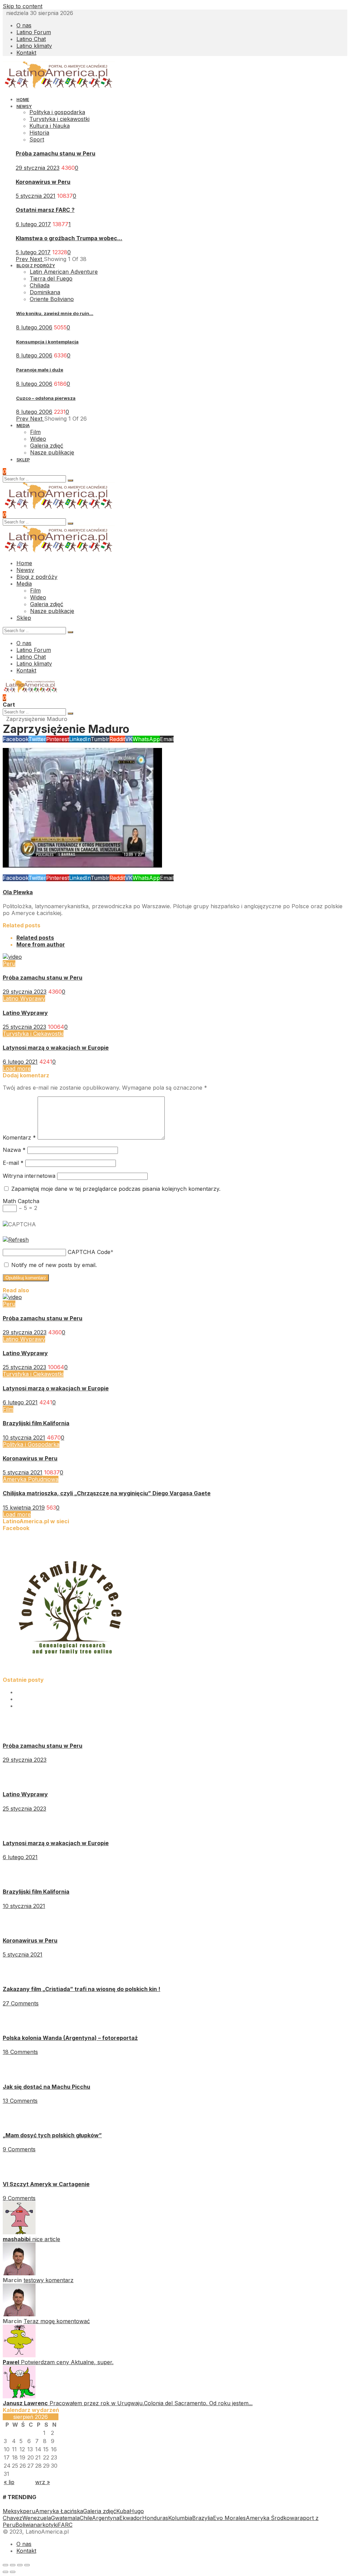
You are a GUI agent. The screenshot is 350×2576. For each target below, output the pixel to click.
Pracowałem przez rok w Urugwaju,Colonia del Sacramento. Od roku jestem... (151, 2403)
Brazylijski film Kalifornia (36, 1423)
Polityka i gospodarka (57, 112)
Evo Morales (229, 2518)
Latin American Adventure (64, 272)
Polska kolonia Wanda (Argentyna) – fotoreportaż (70, 2038)
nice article (46, 2239)
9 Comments (19, 2149)
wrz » (43, 2482)
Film (8, 1409)
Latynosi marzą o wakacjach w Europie (56, 1048)
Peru (9, 964)
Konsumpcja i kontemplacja (47, 342)
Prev (23, 259)
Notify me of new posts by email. (54, 1265)
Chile (86, 2518)
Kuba (123, 2511)
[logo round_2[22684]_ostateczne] (71, 1673)
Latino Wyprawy (24, 998)
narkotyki (46, 2525)
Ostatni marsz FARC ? (45, 210)
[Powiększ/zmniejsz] (27, 2565)
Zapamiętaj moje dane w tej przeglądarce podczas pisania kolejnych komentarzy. (116, 1189)
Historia (39, 133)
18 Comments (20, 2052)
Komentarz (19, 1137)
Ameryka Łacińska (59, 2511)
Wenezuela (37, 2518)
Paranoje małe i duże (40, 370)
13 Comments (20, 2101)
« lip (9, 2482)
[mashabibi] (19, 2232)
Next (37, 259)
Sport (37, 139)
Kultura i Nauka (50, 126)
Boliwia (24, 2525)
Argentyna (106, 2518)
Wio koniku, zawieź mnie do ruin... (55, 313)
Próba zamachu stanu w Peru (56, 153)
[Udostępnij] (13, 2565)
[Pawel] (19, 2355)
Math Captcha (21, 1201)
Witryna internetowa (29, 1176)
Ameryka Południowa (31, 1479)
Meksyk (13, 2511)
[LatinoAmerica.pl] (59, 87)
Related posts (35, 938)
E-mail (13, 1163)
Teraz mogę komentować (57, 2321)
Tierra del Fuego (51, 278)
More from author (41, 944)
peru (29, 2511)
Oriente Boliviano (52, 299)
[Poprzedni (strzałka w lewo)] (5, 2572)
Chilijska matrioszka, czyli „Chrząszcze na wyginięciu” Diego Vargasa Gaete (107, 1493)
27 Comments (21, 2003)
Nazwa (14, 1150)
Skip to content (23, 6)
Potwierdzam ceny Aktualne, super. (67, 2362)
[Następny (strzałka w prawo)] (13, 2572)
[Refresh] (16, 1240)
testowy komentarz (49, 2280)
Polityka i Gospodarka (31, 1444)
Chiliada (40, 285)
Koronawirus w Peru (43, 182)
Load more (17, 1068)
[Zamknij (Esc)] (5, 2565)
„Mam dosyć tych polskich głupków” (52, 2135)
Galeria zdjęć (100, 2511)
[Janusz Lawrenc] (19, 2396)
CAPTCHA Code (89, 1252)
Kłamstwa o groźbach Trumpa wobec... (69, 238)
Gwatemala (65, 2518)
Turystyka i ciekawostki (59, 119)
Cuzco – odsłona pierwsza (46, 398)
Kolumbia (180, 2518)
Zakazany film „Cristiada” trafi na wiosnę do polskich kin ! (82, 1989)
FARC (65, 2525)
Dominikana (45, 292)
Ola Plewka (18, 892)
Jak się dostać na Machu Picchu (46, 2087)
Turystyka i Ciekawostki (33, 1034)
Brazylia (203, 2518)
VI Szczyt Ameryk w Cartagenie (46, 2184)
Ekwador (131, 2518)
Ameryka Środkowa (272, 2518)
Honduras (155, 2518)
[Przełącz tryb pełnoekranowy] (20, 2565)
